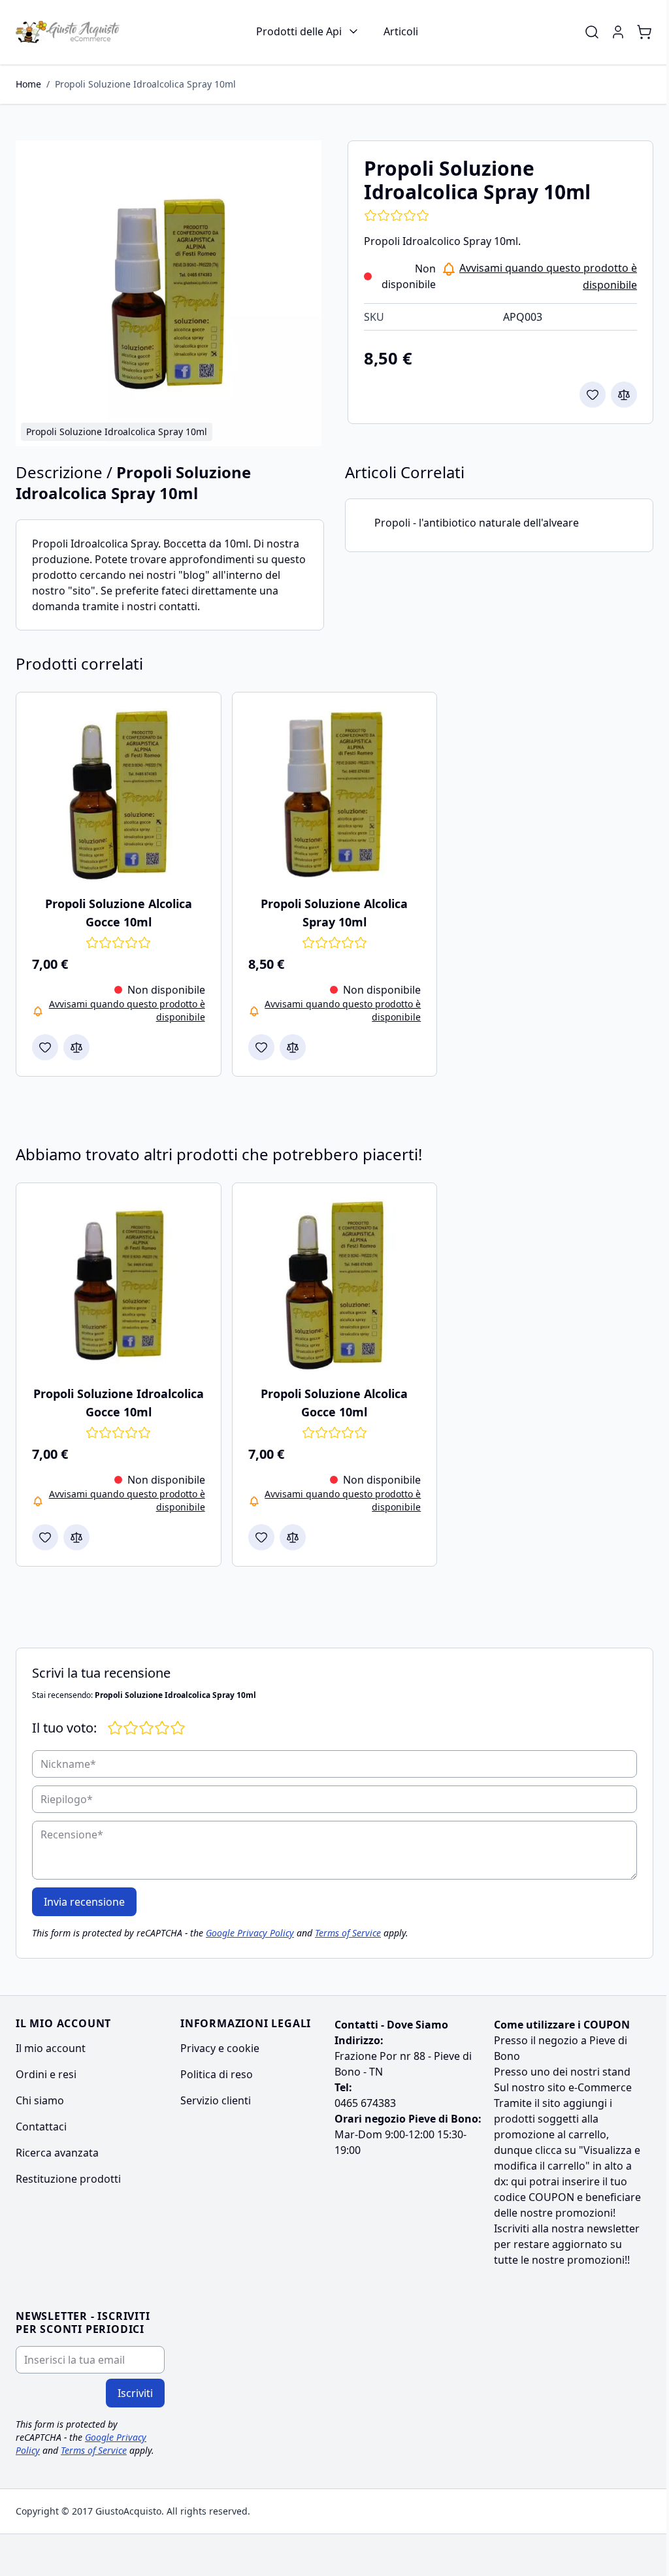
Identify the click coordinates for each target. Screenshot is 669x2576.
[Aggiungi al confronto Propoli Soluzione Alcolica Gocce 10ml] (76, 1047)
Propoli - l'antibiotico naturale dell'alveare (477, 523)
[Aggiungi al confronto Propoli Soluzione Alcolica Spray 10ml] (293, 1047)
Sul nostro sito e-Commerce (563, 2087)
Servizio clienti (216, 2100)
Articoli (401, 31)
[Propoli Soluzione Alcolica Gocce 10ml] (119, 795)
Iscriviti (135, 2393)
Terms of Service (348, 1933)
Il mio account (51, 2048)
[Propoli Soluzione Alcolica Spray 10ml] (335, 795)
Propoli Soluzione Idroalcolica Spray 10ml (145, 84)
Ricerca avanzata (57, 2153)
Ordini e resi (46, 2074)
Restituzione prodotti (68, 2179)
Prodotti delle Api (299, 31)
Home (28, 84)
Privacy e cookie (220, 2048)
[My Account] (618, 32)
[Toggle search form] (592, 32)
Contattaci (41, 2127)
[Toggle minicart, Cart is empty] (644, 32)
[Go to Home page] (68, 32)
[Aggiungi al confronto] (624, 395)
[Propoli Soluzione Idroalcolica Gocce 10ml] (119, 1285)
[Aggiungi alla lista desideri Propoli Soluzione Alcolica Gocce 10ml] (45, 1047)
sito (551, 2103)
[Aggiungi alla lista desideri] (593, 395)
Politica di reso (217, 2074)
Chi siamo (40, 2100)
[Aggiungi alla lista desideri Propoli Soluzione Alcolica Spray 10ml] (261, 1047)
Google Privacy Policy (250, 1933)
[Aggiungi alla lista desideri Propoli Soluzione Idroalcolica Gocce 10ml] (45, 1537)
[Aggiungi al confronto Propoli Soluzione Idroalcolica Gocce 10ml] (76, 1537)
